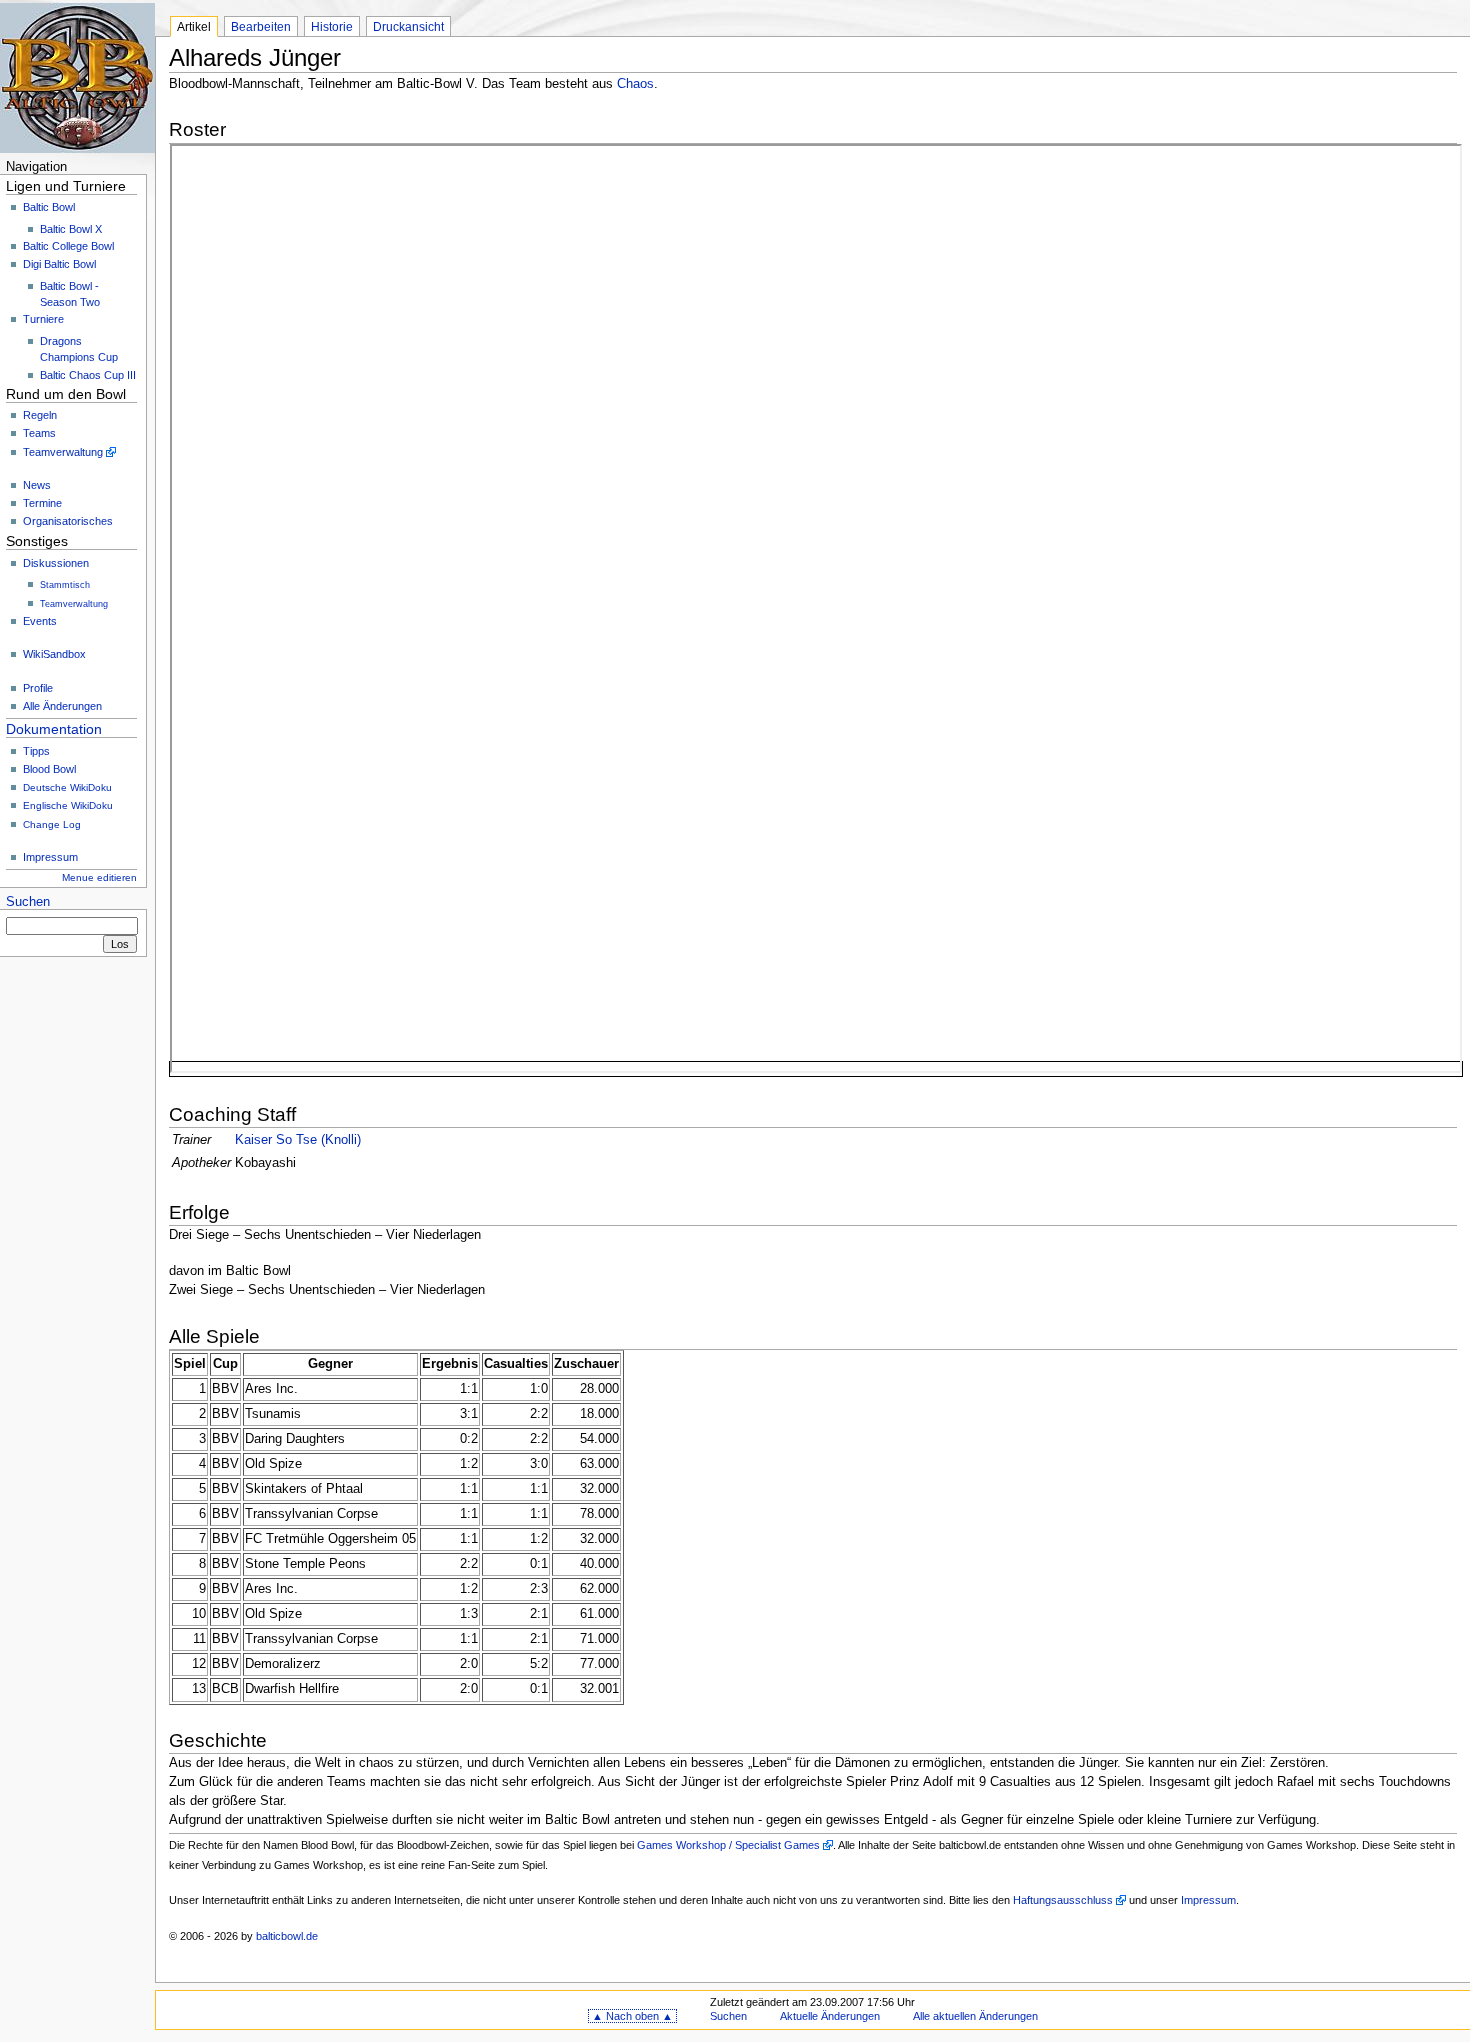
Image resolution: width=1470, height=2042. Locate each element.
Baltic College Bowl (68, 246)
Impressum (50, 857)
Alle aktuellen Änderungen (975, 2016)
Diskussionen (56, 563)
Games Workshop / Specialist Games (728, 1845)
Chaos (635, 84)
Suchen (28, 902)
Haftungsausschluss (1063, 1900)
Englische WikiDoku (68, 805)
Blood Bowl (49, 769)
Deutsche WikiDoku (67, 787)
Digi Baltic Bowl (59, 264)
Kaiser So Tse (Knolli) (298, 1140)
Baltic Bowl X (71, 229)
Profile (38, 688)
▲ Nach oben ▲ (632, 2016)
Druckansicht (408, 27)
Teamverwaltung (63, 452)
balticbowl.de (287, 1936)
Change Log (52, 824)
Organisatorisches (68, 521)
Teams (39, 433)
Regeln (40, 415)
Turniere (43, 319)
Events (40, 621)
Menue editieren (99, 877)
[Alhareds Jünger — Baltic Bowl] (77, 77)
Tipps (36, 751)
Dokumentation (54, 729)
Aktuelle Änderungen (830, 2016)
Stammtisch (65, 585)
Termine (42, 503)
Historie (332, 27)
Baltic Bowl (49, 207)
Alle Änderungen (62, 706)
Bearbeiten (261, 27)
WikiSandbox (54, 654)
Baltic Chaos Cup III (88, 375)
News (37, 485)
